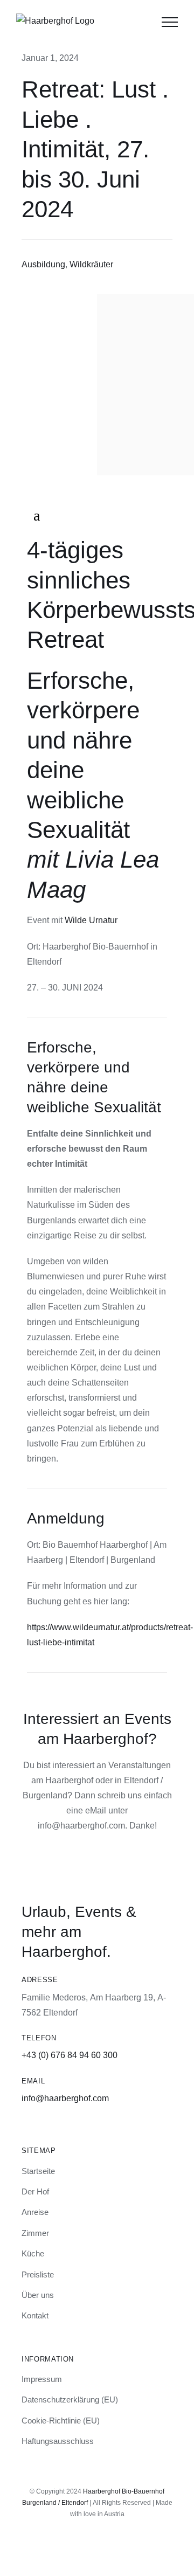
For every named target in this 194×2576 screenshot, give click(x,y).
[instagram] (88, 2545)
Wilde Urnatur (91, 920)
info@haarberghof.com (65, 2098)
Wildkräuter (91, 264)
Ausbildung (43, 264)
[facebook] (106, 2545)
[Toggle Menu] (170, 22)
